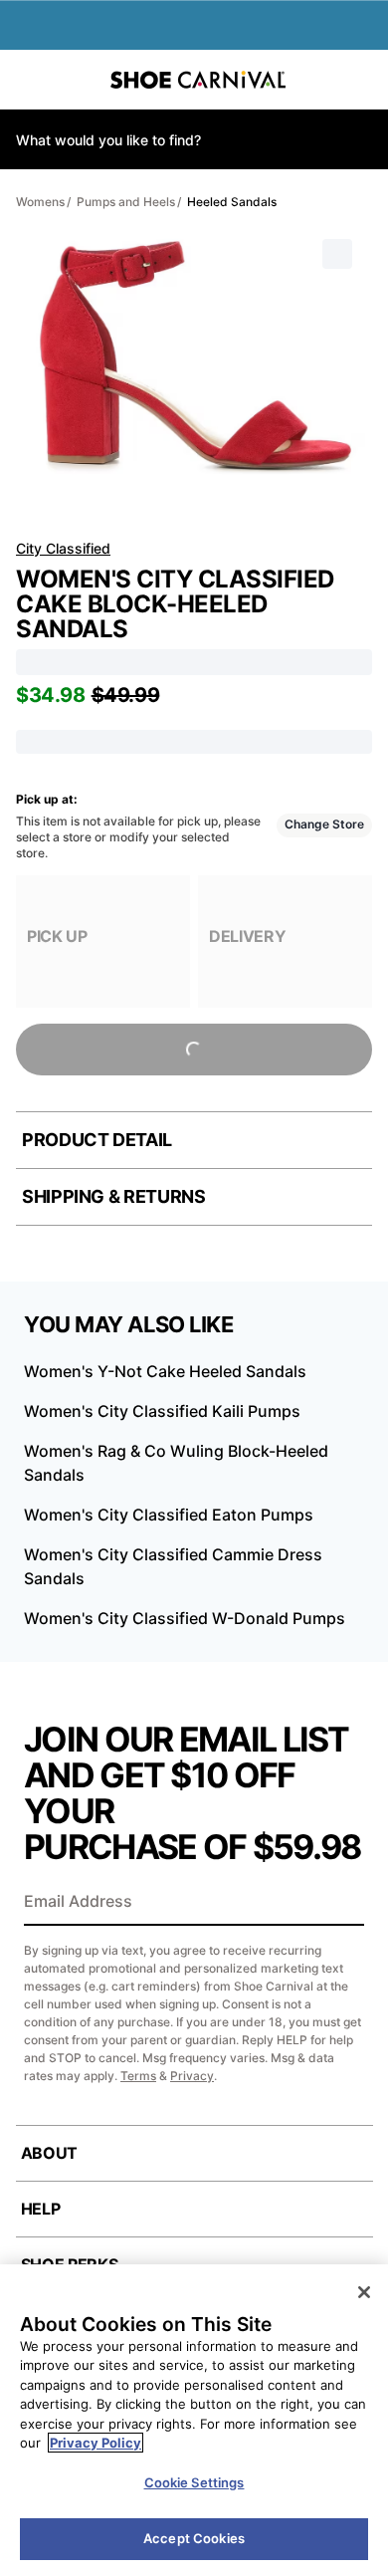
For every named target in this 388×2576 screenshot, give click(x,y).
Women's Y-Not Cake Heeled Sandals (165, 1371)
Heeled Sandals (232, 202)
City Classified (63, 548)
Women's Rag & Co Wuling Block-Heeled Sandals (176, 1463)
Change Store (324, 824)
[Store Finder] (77, 80)
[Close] (364, 2292)
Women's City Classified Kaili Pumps (162, 1411)
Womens (40, 202)
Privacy (192, 2076)
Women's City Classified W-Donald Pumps (185, 1618)
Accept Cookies (194, 2538)
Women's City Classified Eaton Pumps (169, 1515)
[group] (103, 941)
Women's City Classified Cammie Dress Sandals (173, 1566)
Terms (138, 2076)
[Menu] (30, 80)
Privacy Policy (96, 2443)
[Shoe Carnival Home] (198, 80)
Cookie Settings (194, 2482)
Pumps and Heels (126, 202)
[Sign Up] (342, 1903)
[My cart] (362, 80)
